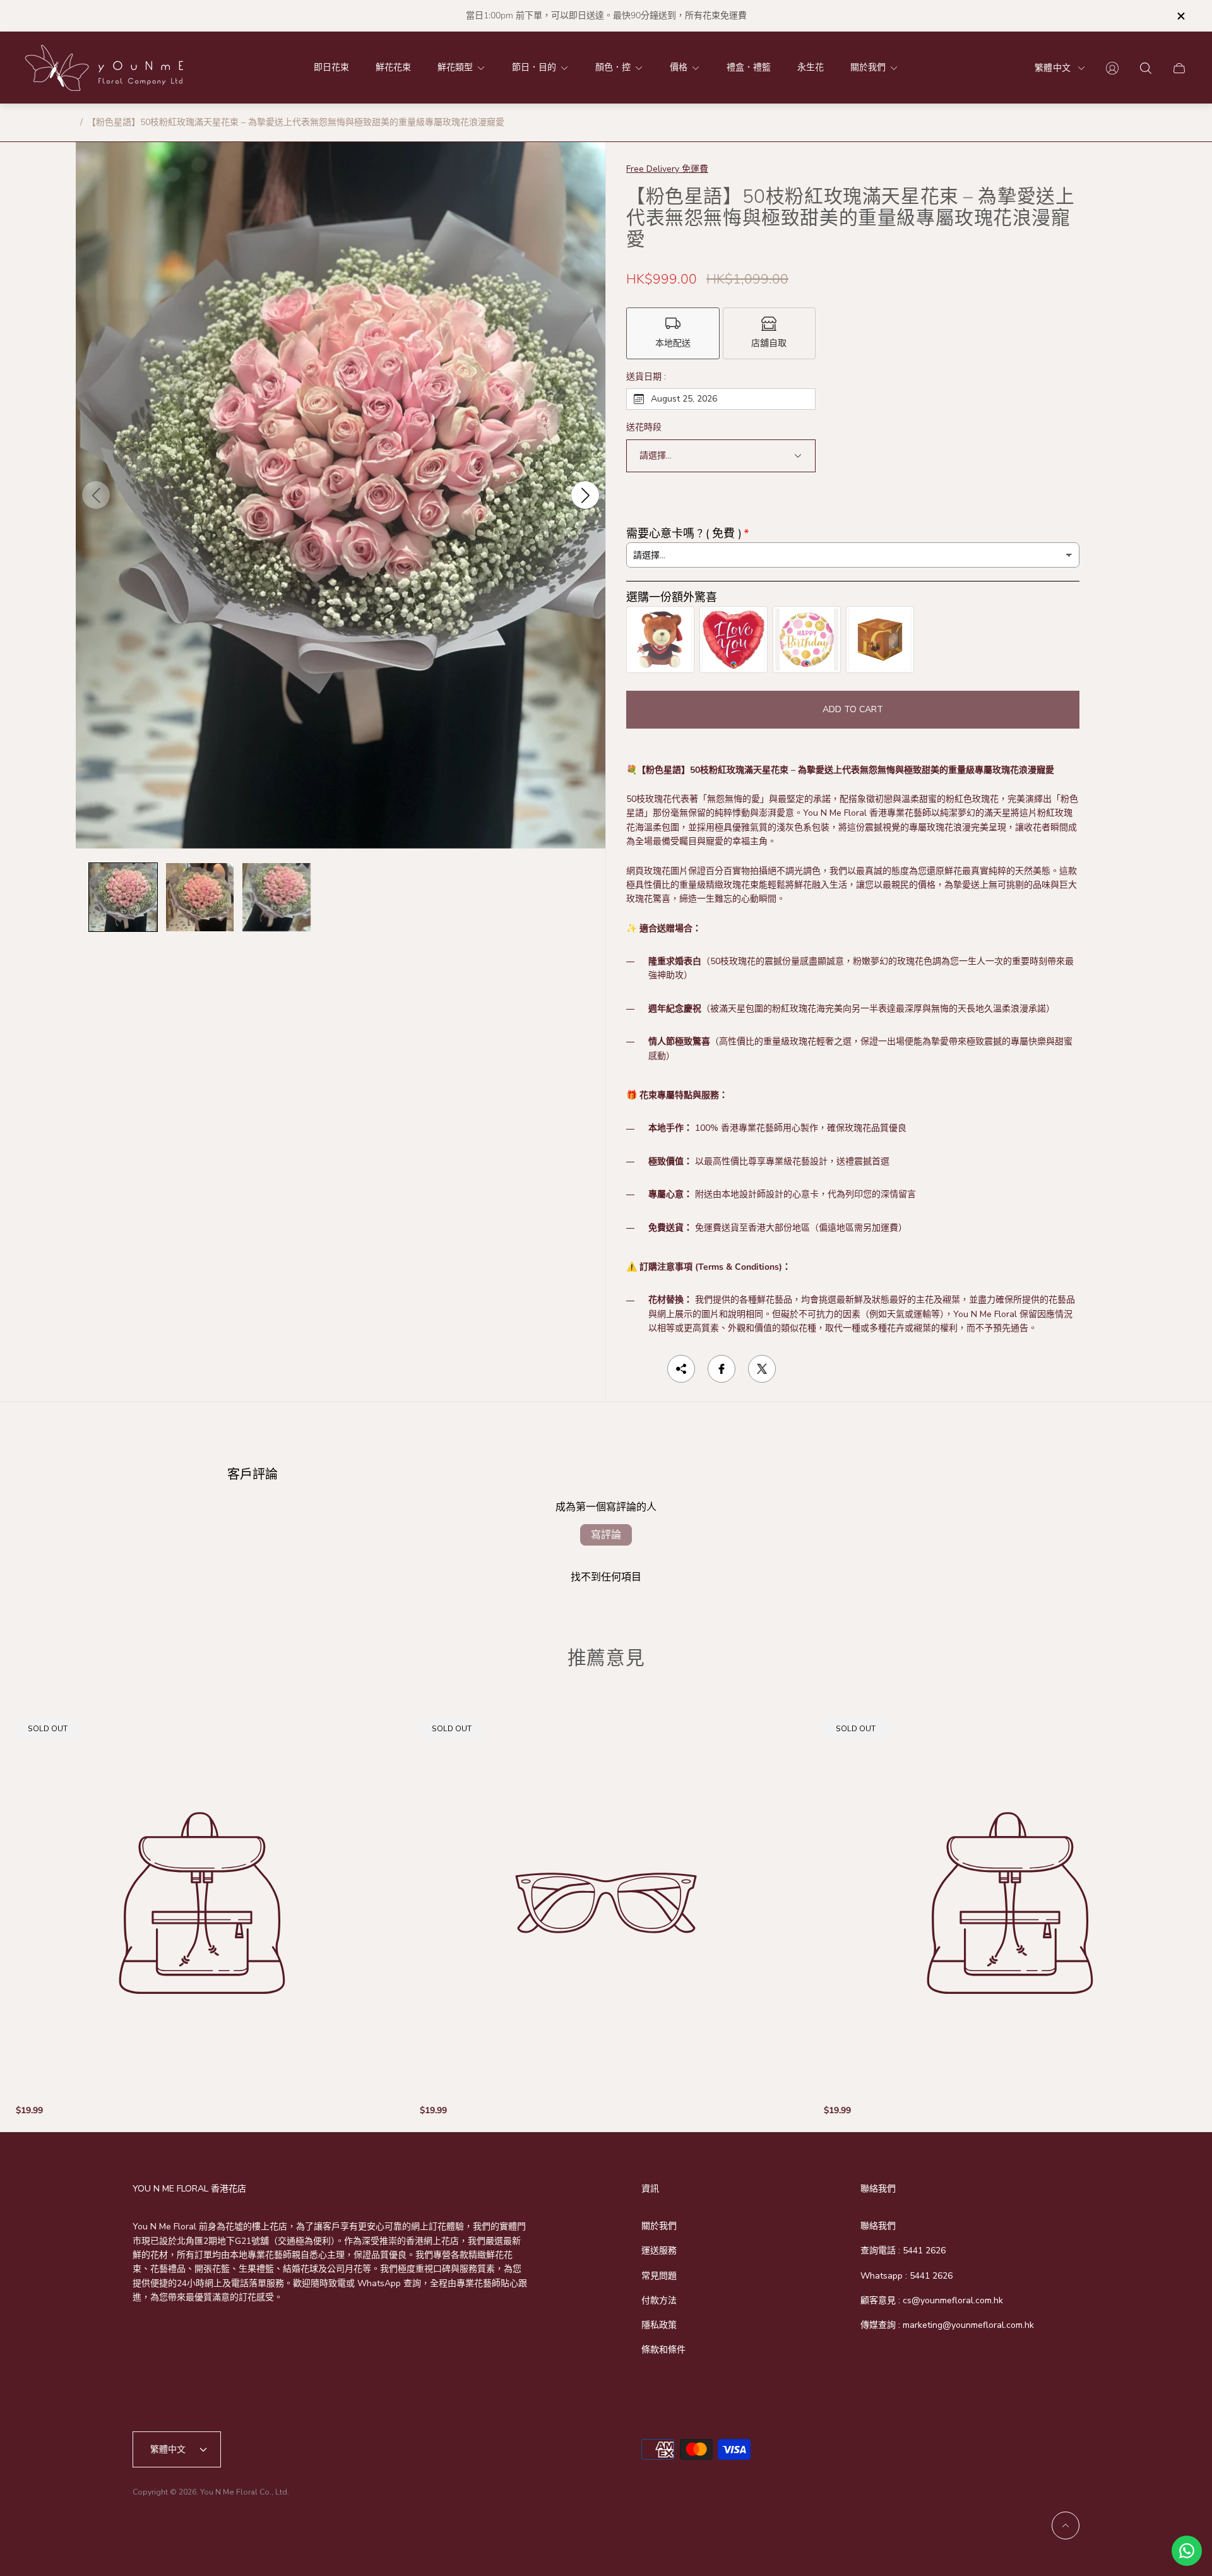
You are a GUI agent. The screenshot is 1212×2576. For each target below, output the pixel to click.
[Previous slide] (96, 495)
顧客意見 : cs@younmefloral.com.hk (932, 2300)
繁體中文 (1053, 68)
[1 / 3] (123, 897)
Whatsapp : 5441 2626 (906, 2276)
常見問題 (659, 2276)
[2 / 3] (200, 897)
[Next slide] (585, 495)
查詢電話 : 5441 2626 (903, 2251)
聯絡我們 (878, 2226)
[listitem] (673, 333)
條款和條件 (663, 2350)
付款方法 (659, 2300)
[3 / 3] (276, 897)
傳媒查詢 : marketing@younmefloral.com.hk (947, 2325)
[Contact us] (1187, 2551)
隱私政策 (659, 2325)
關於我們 (659, 2226)
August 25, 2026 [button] (684, 399)
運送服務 (659, 2251)
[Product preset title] (202, 1903)
